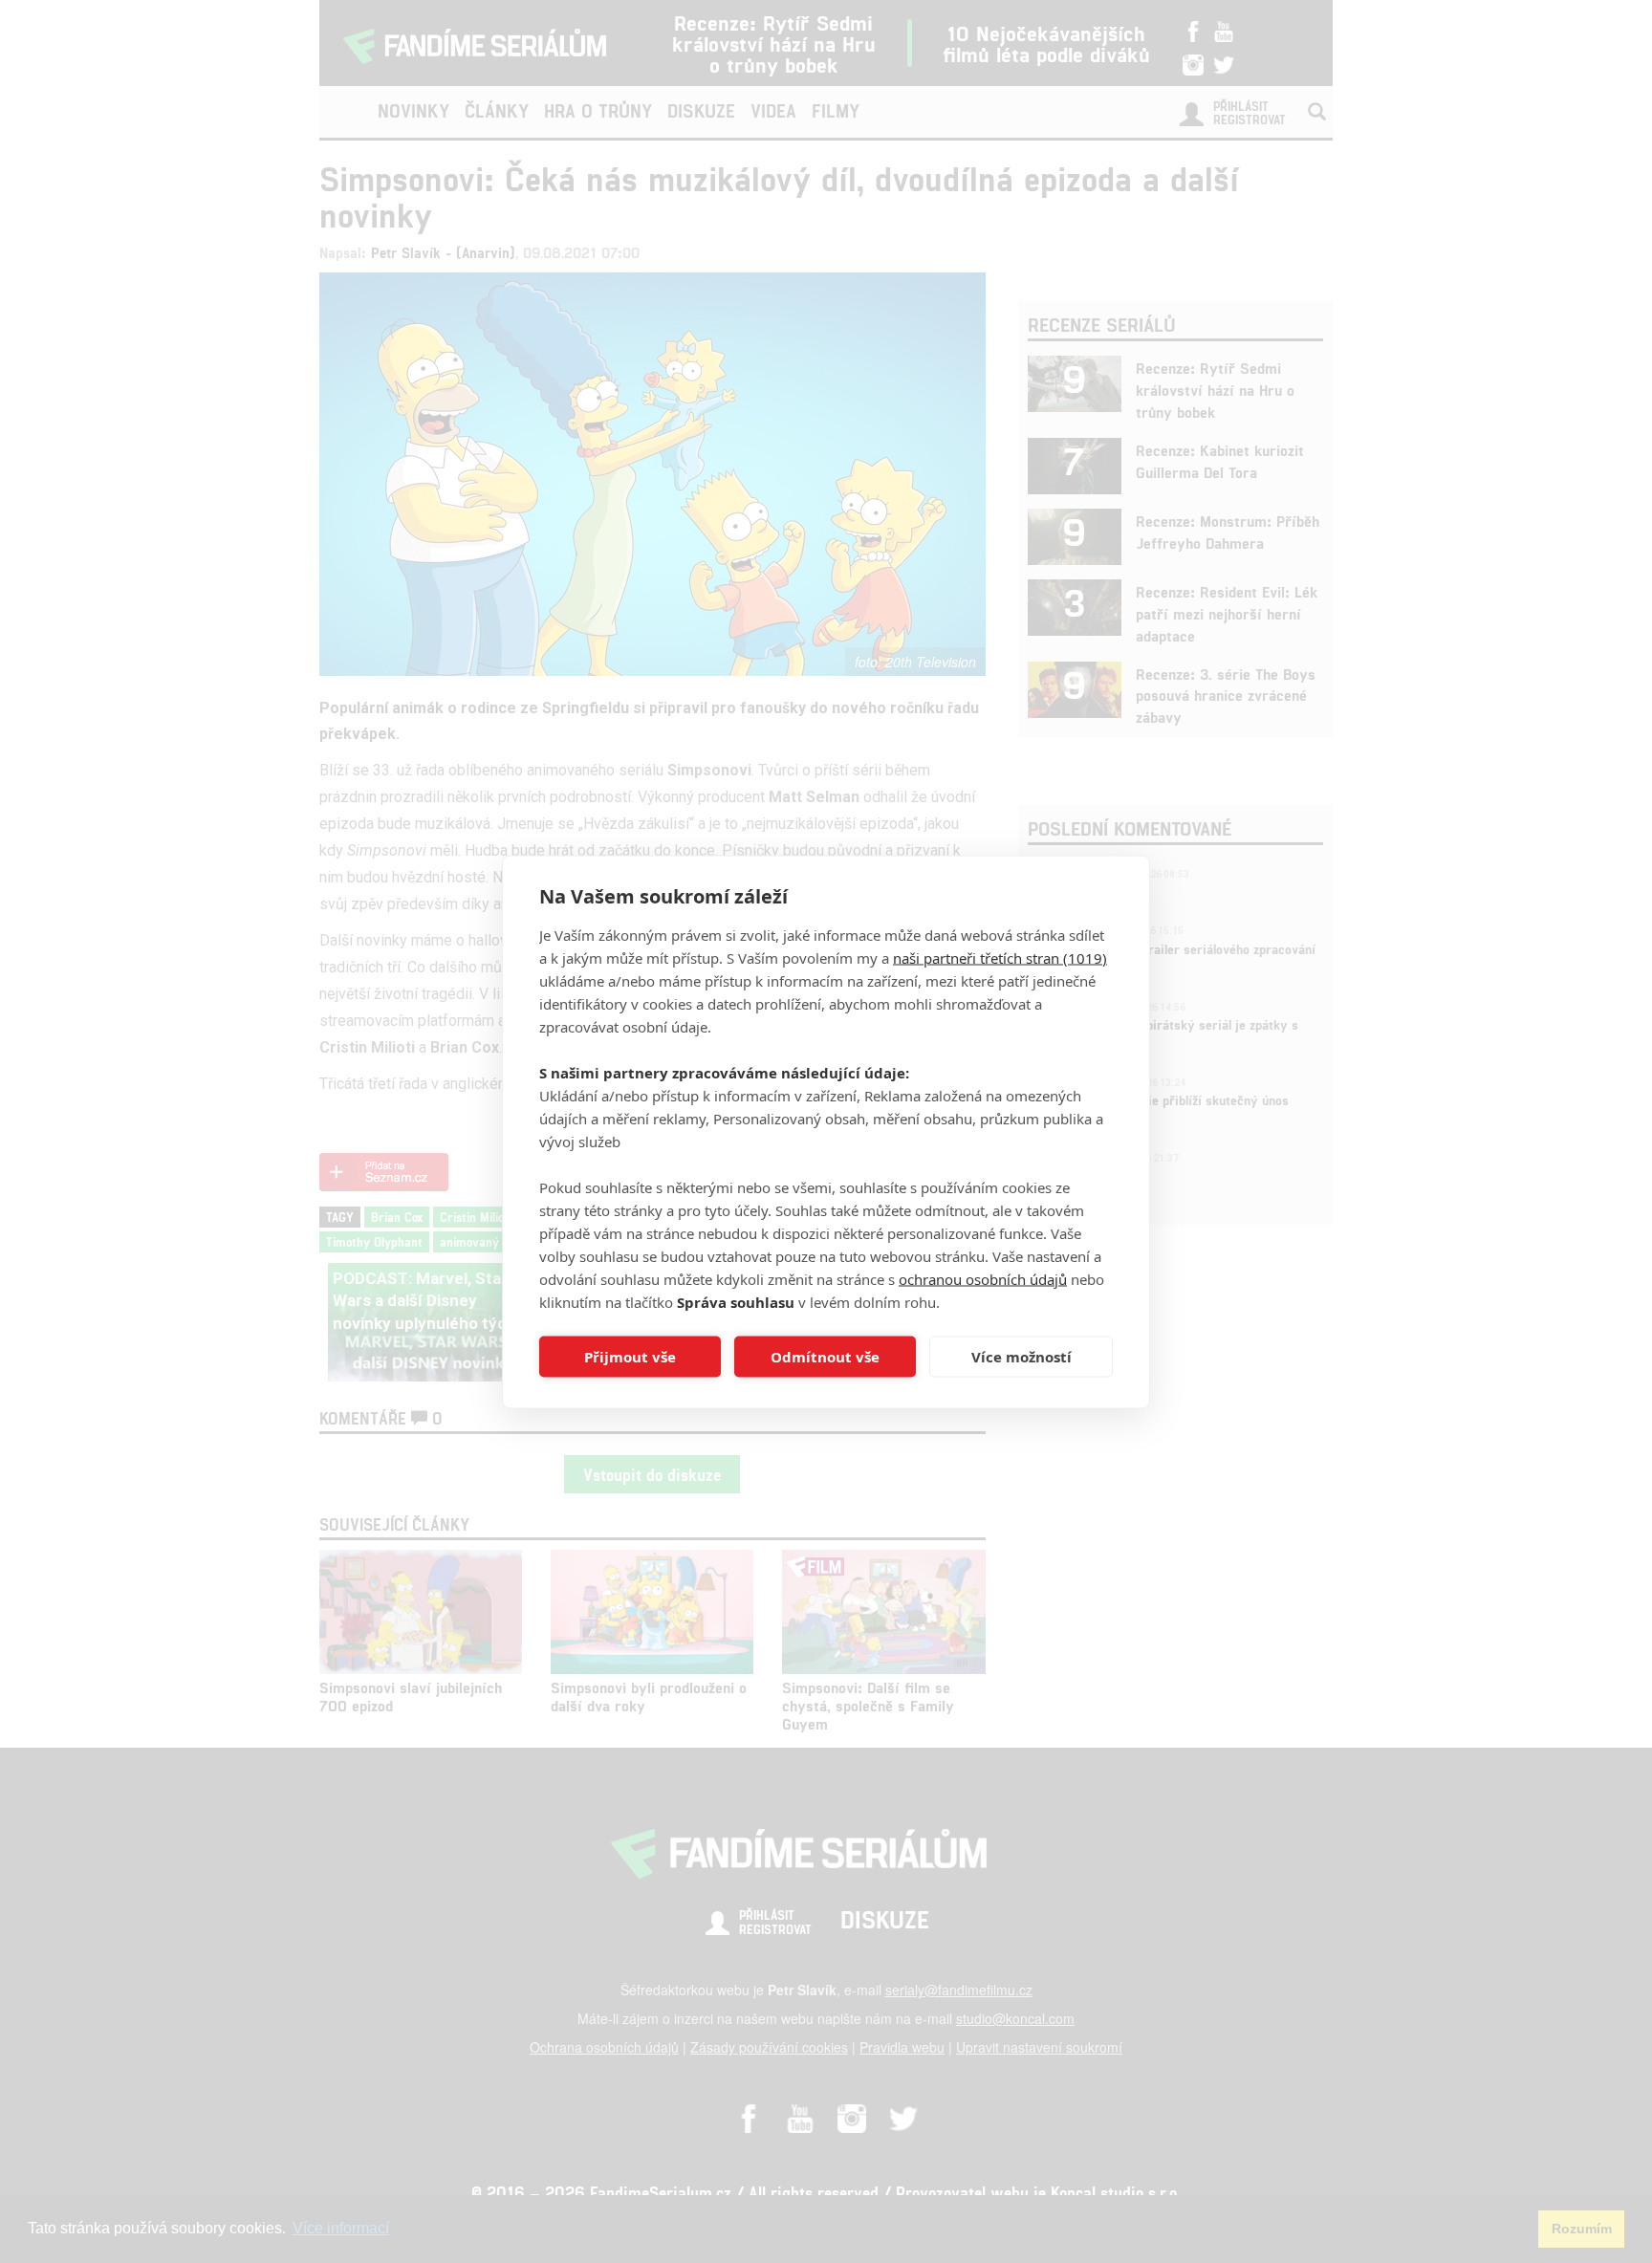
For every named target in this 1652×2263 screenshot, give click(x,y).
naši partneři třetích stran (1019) (1000, 957)
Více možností (1022, 1357)
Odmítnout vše (825, 1357)
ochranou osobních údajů (983, 1278)
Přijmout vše (630, 1357)
